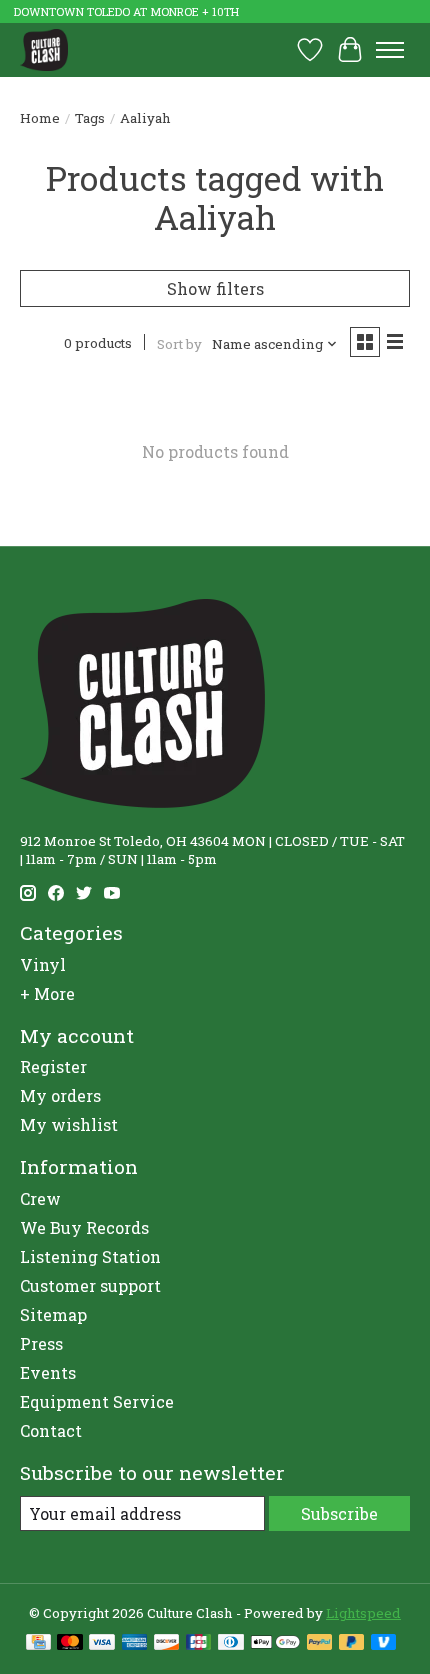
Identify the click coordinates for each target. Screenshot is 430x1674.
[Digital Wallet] (275, 1644)
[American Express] (135, 1644)
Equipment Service (97, 1401)
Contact (51, 1430)
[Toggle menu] (390, 50)
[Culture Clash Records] (44, 49)
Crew (40, 1198)
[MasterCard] (70, 1644)
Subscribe (339, 1513)
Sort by (179, 344)
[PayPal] (320, 1644)
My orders (60, 1095)
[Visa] (102, 1644)
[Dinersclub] (231, 1644)
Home (40, 118)
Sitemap (53, 1314)
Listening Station (90, 1256)
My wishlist (69, 1124)
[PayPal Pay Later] (352, 1644)
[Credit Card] (38, 1644)
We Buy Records (84, 1227)
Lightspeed (363, 1613)
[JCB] (199, 1644)
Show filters (215, 288)
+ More (47, 993)
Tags (90, 118)
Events (48, 1372)
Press (41, 1343)
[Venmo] (384, 1644)
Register (53, 1066)
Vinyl (43, 964)
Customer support (90, 1285)
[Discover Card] (167, 1644)
